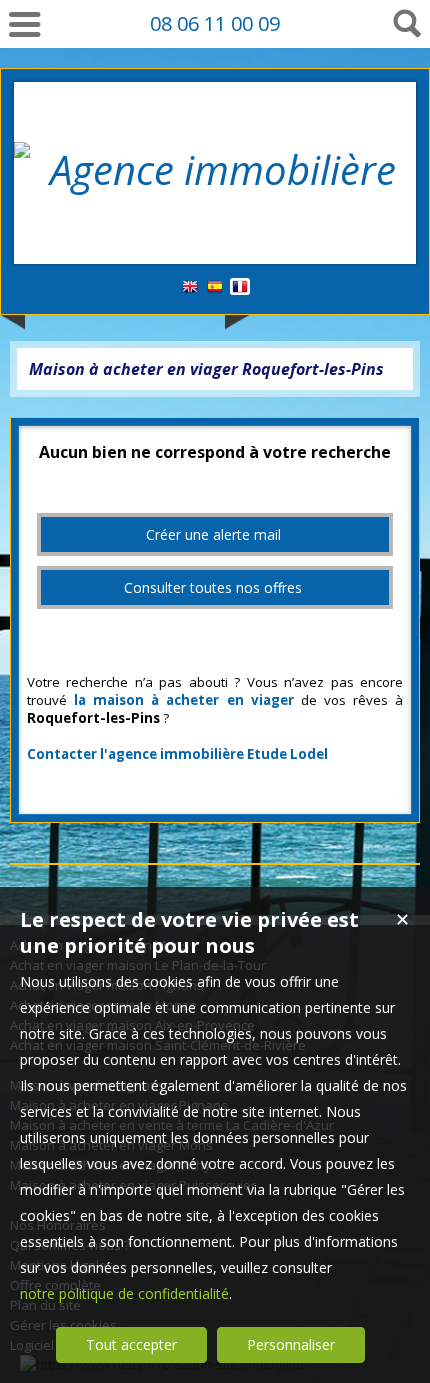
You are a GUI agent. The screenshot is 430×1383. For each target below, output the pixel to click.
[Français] (240, 287)
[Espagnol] (215, 287)
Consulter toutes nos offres (213, 587)
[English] (190, 287)
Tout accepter (131, 1344)
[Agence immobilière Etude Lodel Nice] (215, 224)
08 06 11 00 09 (215, 23)
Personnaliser (291, 1344)
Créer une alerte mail (213, 534)
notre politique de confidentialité (124, 1293)
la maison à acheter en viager (184, 700)
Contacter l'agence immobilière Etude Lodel (177, 754)
